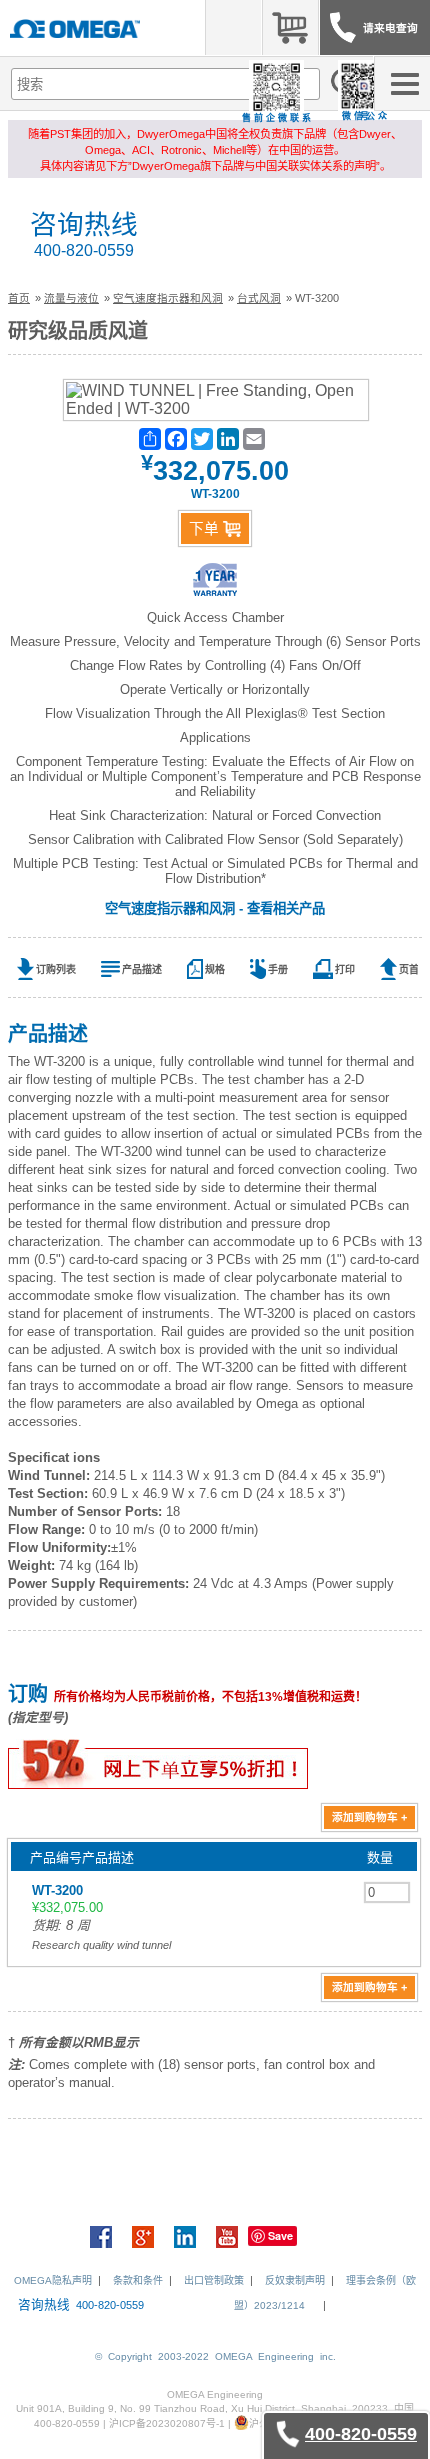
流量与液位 (71, 298)
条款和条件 (138, 2280)
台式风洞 (259, 298)
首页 (19, 298)
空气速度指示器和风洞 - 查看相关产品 (215, 908)
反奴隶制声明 (295, 2280)
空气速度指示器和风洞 (168, 298)
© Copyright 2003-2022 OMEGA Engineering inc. (215, 2356)
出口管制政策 (214, 2280)
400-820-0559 (84, 250)
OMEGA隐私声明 (53, 2280)
